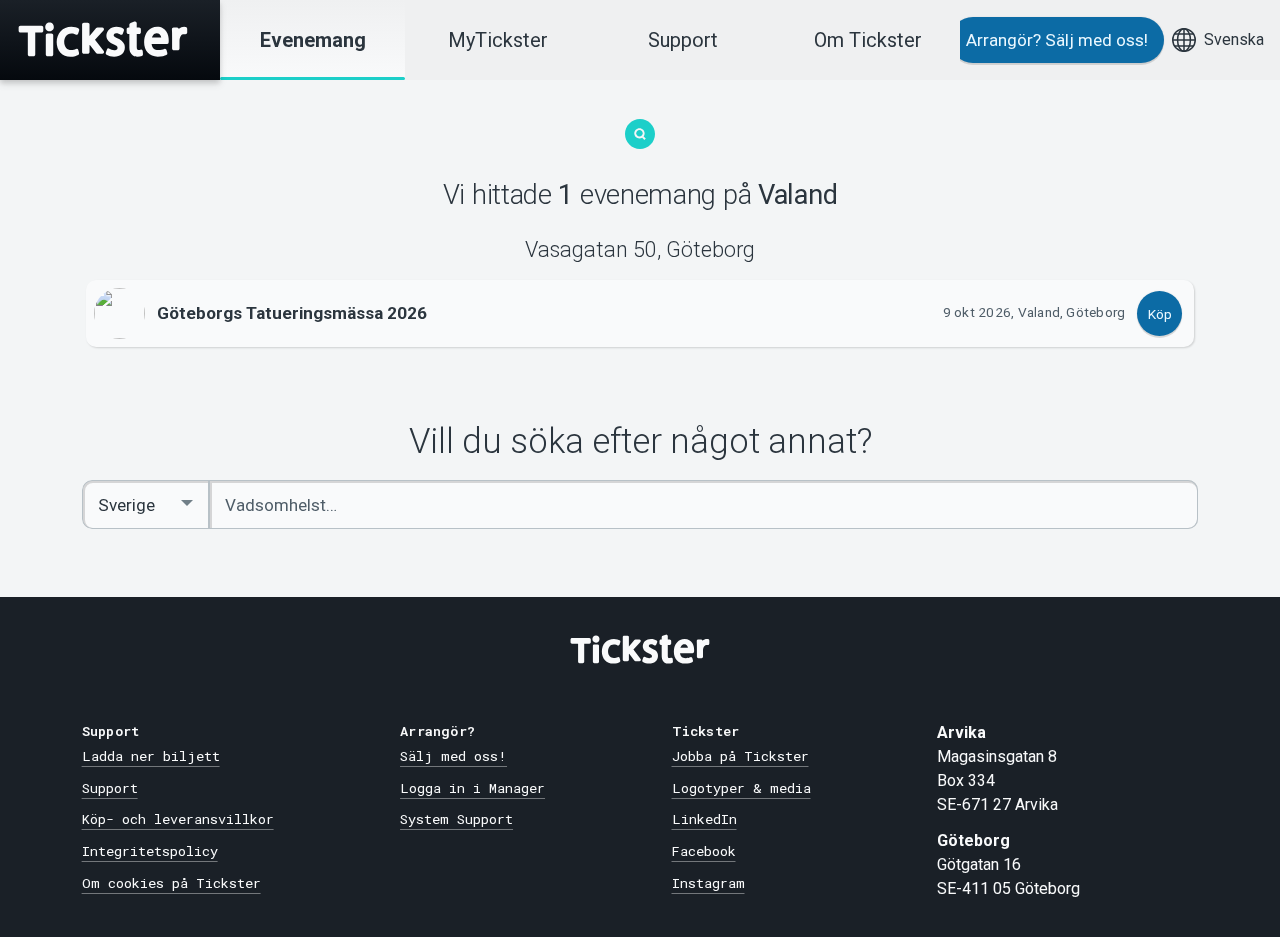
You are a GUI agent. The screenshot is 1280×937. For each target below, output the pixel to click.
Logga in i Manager (472, 788)
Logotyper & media (741, 788)
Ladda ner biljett (151, 756)
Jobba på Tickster (740, 756)
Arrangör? (1057, 40)
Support (683, 40)
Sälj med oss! (453, 756)
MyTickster (498, 40)
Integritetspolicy (150, 851)
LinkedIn (704, 819)
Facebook (704, 851)
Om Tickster (868, 40)
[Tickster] (110, 40)
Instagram (708, 883)
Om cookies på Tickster (171, 883)
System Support (456, 819)
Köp (1160, 314)
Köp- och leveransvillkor (178, 819)
